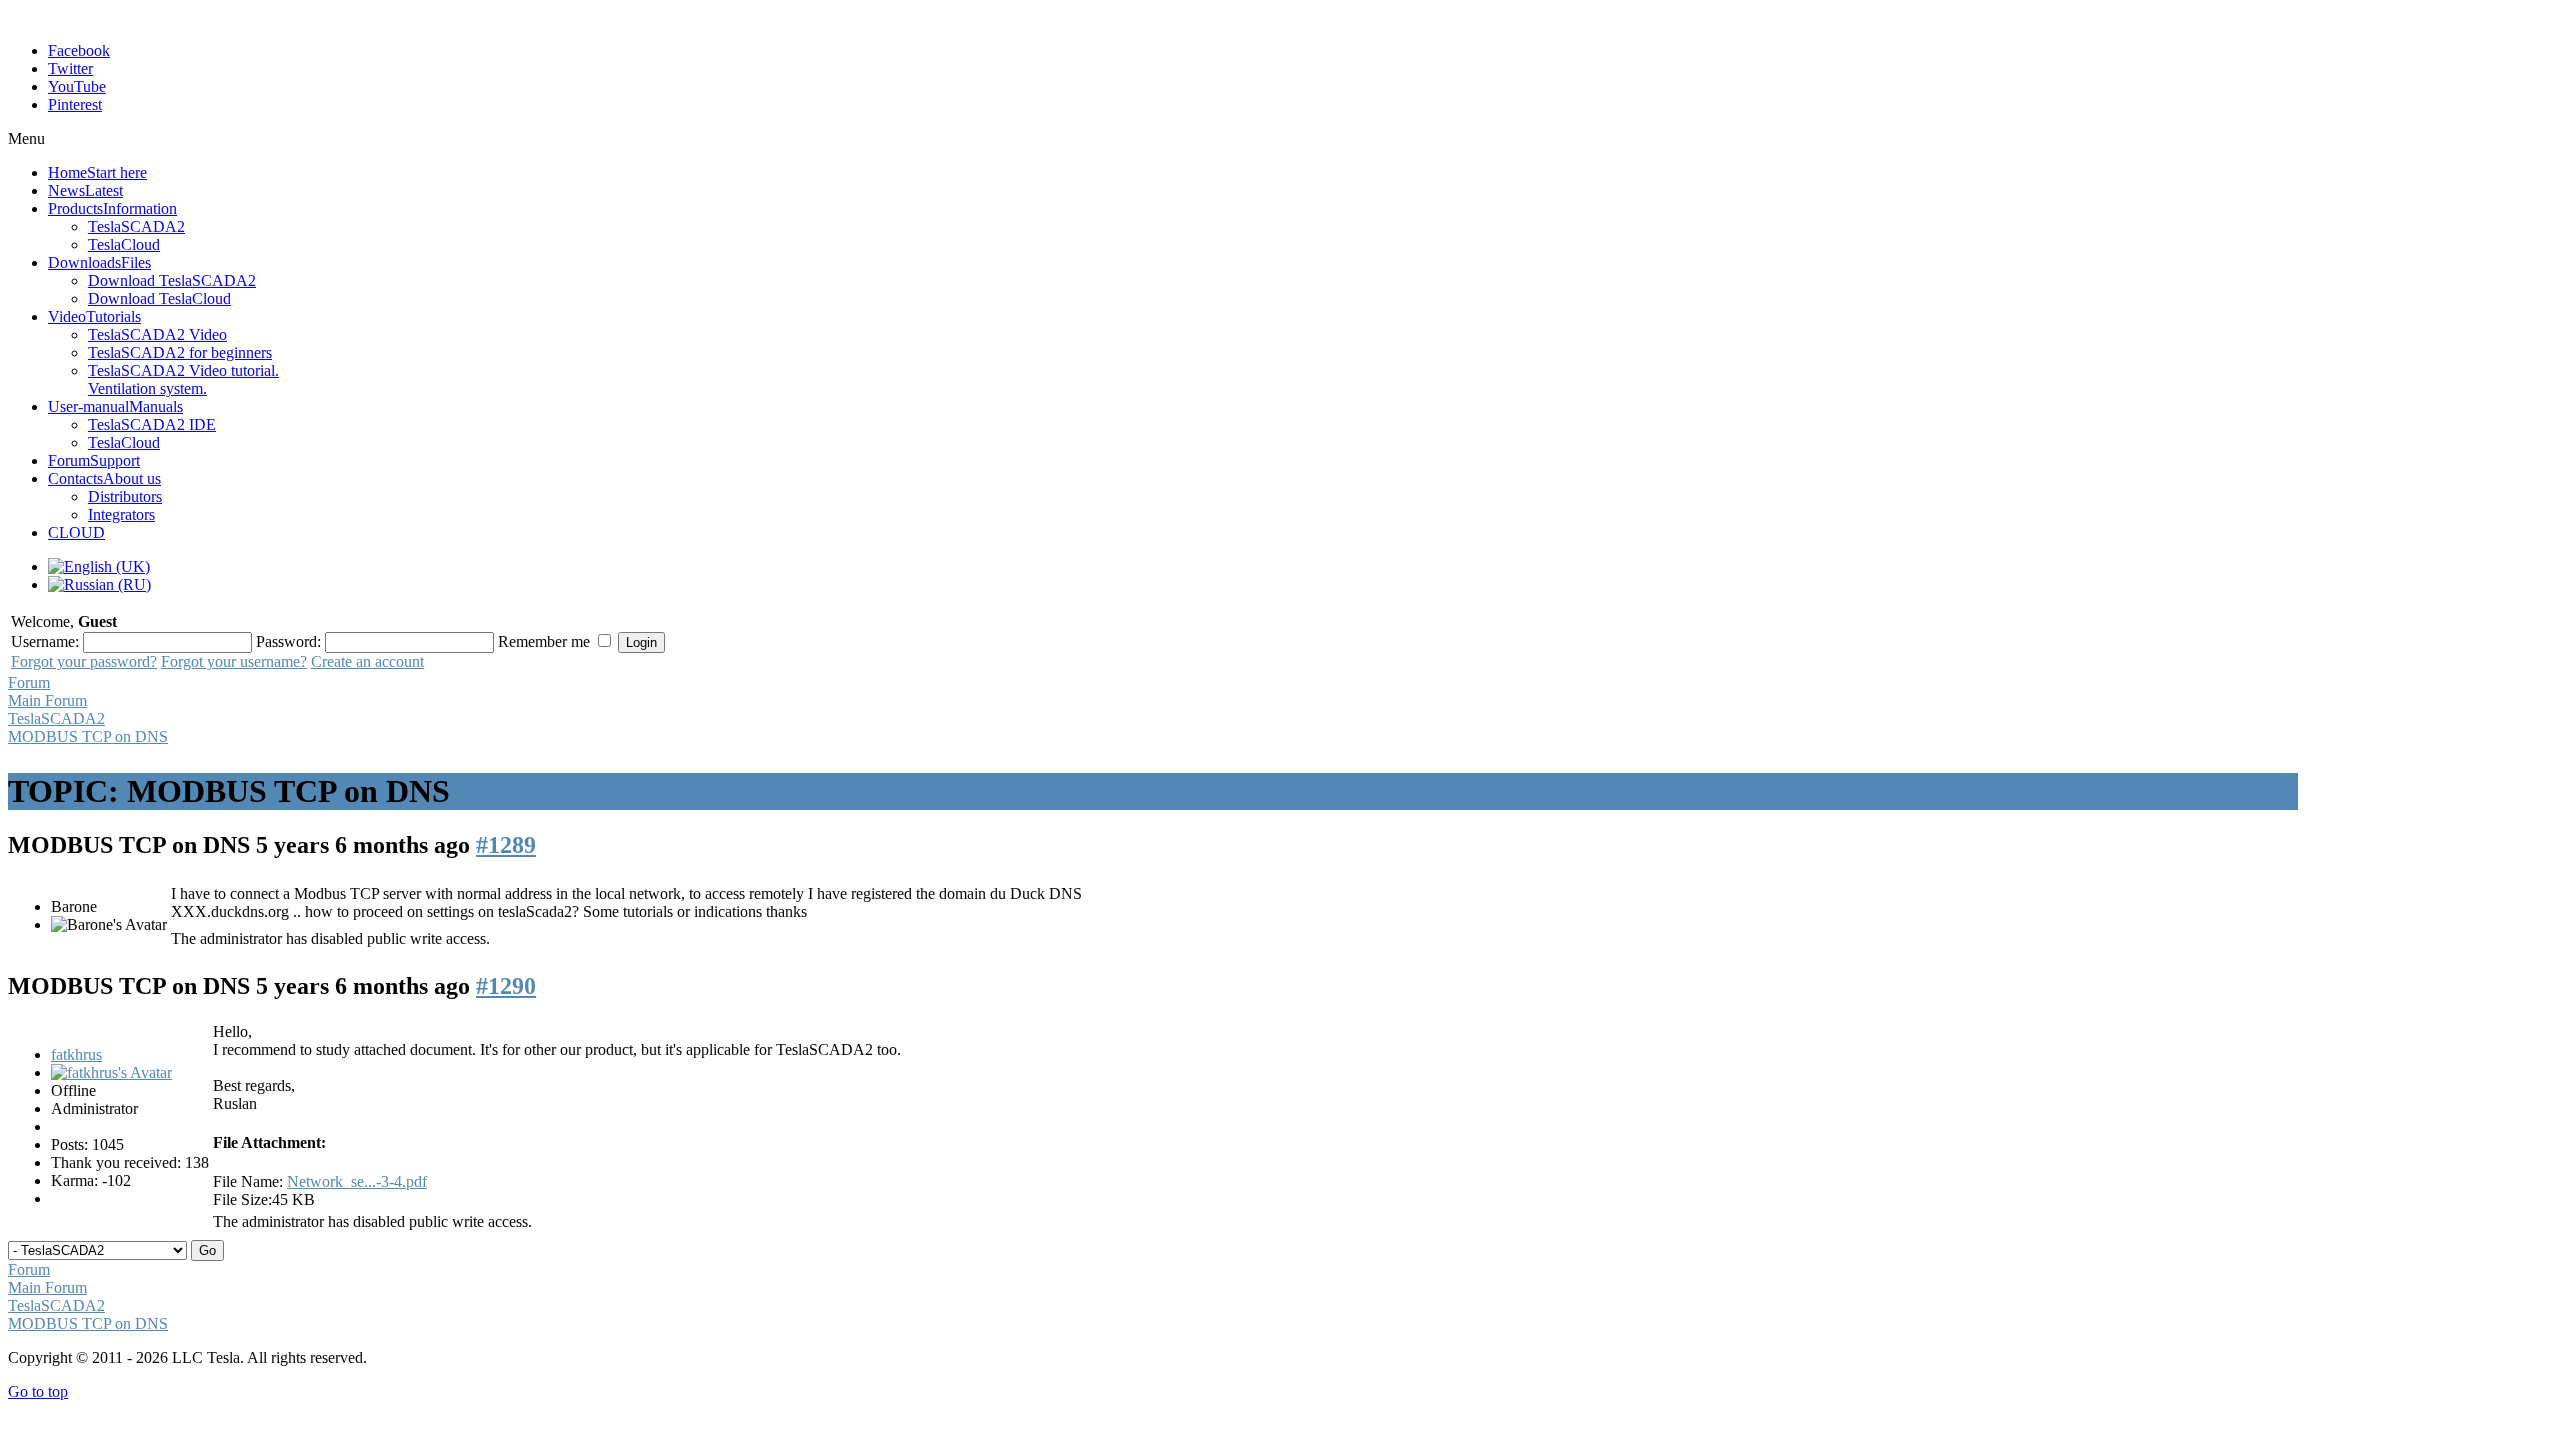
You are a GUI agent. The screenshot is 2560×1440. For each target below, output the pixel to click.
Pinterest (75, 104)
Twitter (70, 68)
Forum (29, 682)
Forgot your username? (234, 661)
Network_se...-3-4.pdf (357, 1181)
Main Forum (47, 700)
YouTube (77, 86)
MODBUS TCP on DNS (88, 736)
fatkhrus (76, 1054)
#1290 (506, 986)
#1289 (506, 845)
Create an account (367, 661)
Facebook (79, 50)
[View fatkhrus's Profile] (111, 1072)
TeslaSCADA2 (56, 718)
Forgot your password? (84, 661)
